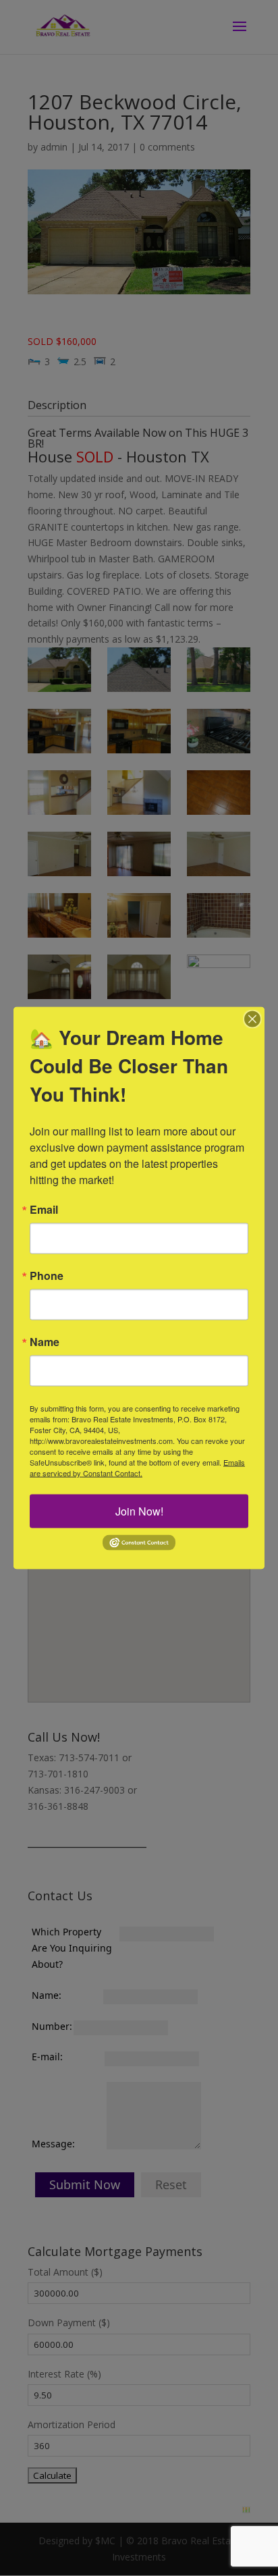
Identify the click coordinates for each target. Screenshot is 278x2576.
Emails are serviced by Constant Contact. (137, 1468)
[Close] (252, 1019)
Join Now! (139, 1511)
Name (45, 1342)
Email (44, 1210)
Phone (47, 1276)
